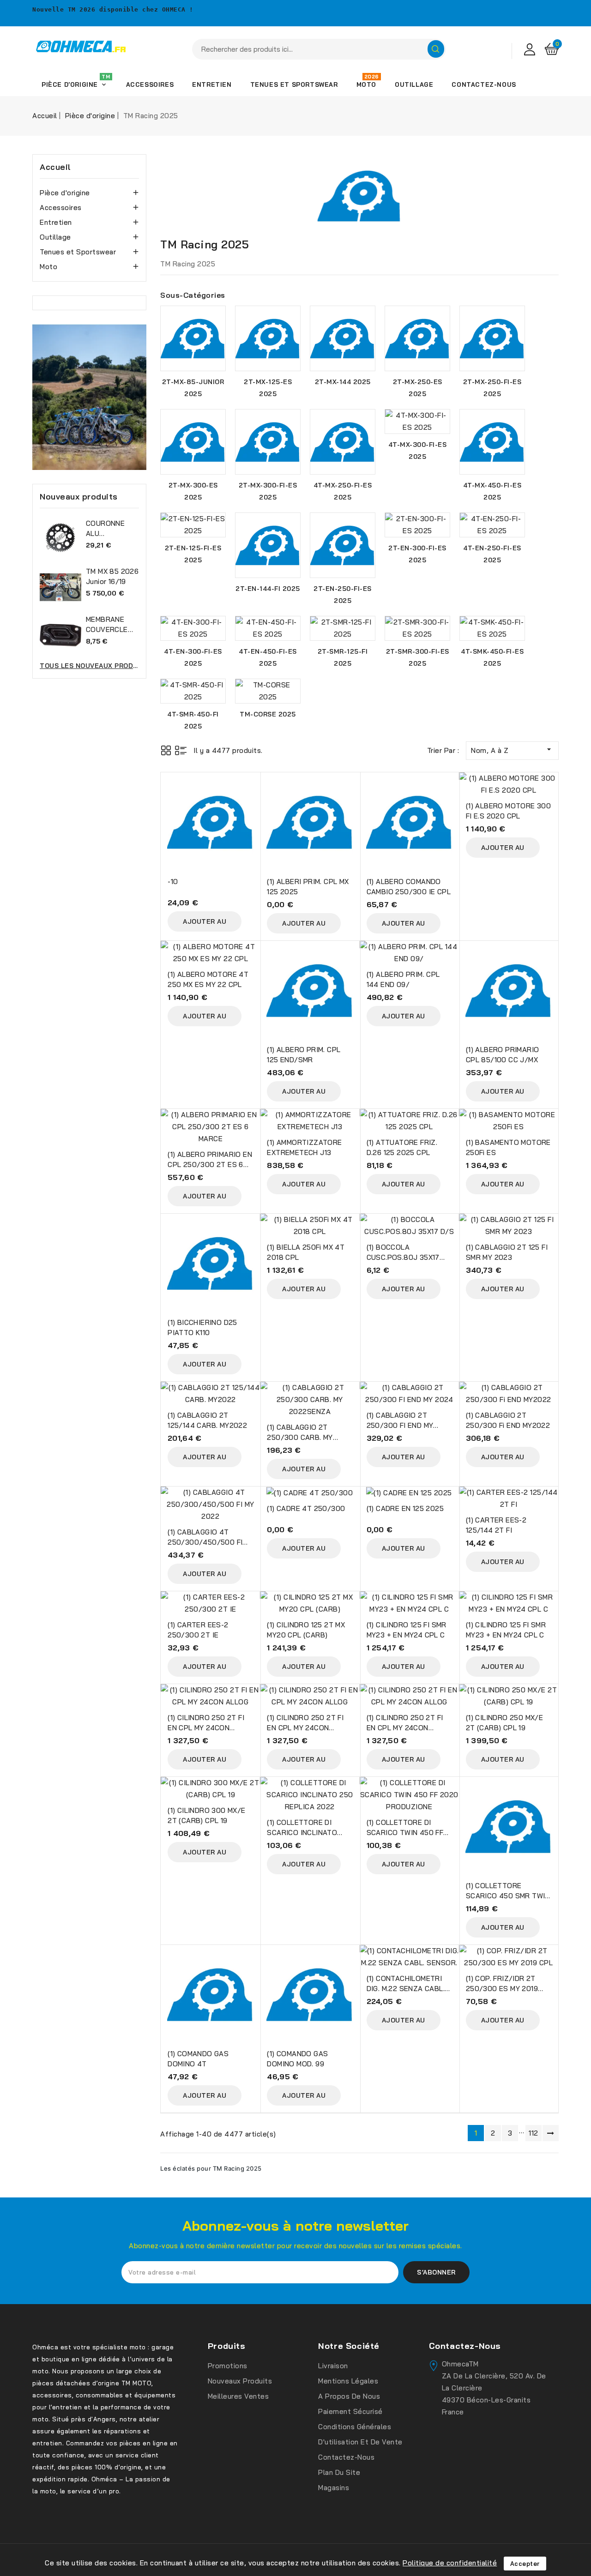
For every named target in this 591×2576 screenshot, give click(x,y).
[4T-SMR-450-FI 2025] (193, 691)
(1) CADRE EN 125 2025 (405, 1508)
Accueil (55, 167)
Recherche (436, 49)
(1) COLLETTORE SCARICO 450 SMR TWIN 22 (508, 1896)
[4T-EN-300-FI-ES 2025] (193, 628)
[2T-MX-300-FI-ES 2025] (268, 442)
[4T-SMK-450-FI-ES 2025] (492, 628)
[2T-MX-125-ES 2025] (268, 338)
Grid (166, 750)
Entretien (56, 222)
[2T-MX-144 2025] (343, 338)
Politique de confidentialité (450, 2563)
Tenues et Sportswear (78, 252)
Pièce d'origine (65, 193)
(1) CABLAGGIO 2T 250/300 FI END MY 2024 (400, 1425)
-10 (173, 882)
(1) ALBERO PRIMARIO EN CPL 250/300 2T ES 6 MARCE (210, 1165)
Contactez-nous (346, 2457)
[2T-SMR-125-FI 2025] (343, 628)
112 (534, 2133)
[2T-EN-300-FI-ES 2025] (417, 525)
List (181, 750)
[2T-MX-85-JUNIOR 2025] (193, 338)
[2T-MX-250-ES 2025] (417, 338)
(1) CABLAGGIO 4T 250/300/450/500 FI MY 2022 (205, 1542)
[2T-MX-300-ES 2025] (193, 442)
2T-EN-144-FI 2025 (268, 589)
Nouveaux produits (240, 2381)
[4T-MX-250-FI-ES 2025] (343, 442)
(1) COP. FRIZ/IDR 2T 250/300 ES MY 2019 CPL (502, 1989)
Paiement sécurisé (350, 2411)
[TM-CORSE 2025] (268, 691)
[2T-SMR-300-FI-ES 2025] (417, 628)
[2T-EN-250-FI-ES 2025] (343, 545)
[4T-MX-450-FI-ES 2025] (492, 442)
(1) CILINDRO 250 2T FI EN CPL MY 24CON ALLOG (206, 1728)
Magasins (334, 2488)
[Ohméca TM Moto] (89, 397)
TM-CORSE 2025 (268, 714)
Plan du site (339, 2472)
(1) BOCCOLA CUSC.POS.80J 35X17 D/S (403, 1257)
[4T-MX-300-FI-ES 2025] (417, 421)
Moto (48, 267)
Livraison (333, 2366)
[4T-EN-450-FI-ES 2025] (268, 628)
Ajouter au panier (205, 924)
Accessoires (61, 208)
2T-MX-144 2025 (343, 382)
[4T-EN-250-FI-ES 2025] (492, 525)
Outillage (55, 237)
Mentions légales (348, 2381)
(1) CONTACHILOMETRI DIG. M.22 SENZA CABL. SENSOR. (406, 1989)
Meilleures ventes (238, 2396)
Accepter (525, 2564)
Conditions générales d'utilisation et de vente (360, 2434)
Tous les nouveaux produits (89, 666)
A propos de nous (349, 2396)
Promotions (228, 2366)
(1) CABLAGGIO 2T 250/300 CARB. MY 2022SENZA (300, 1437)
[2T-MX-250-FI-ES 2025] (492, 338)
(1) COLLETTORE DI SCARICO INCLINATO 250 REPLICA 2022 (302, 1833)
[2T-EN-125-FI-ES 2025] (193, 525)
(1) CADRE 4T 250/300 (306, 1508)
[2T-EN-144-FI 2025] (268, 545)
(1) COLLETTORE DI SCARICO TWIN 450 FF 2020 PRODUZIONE (405, 1833)
